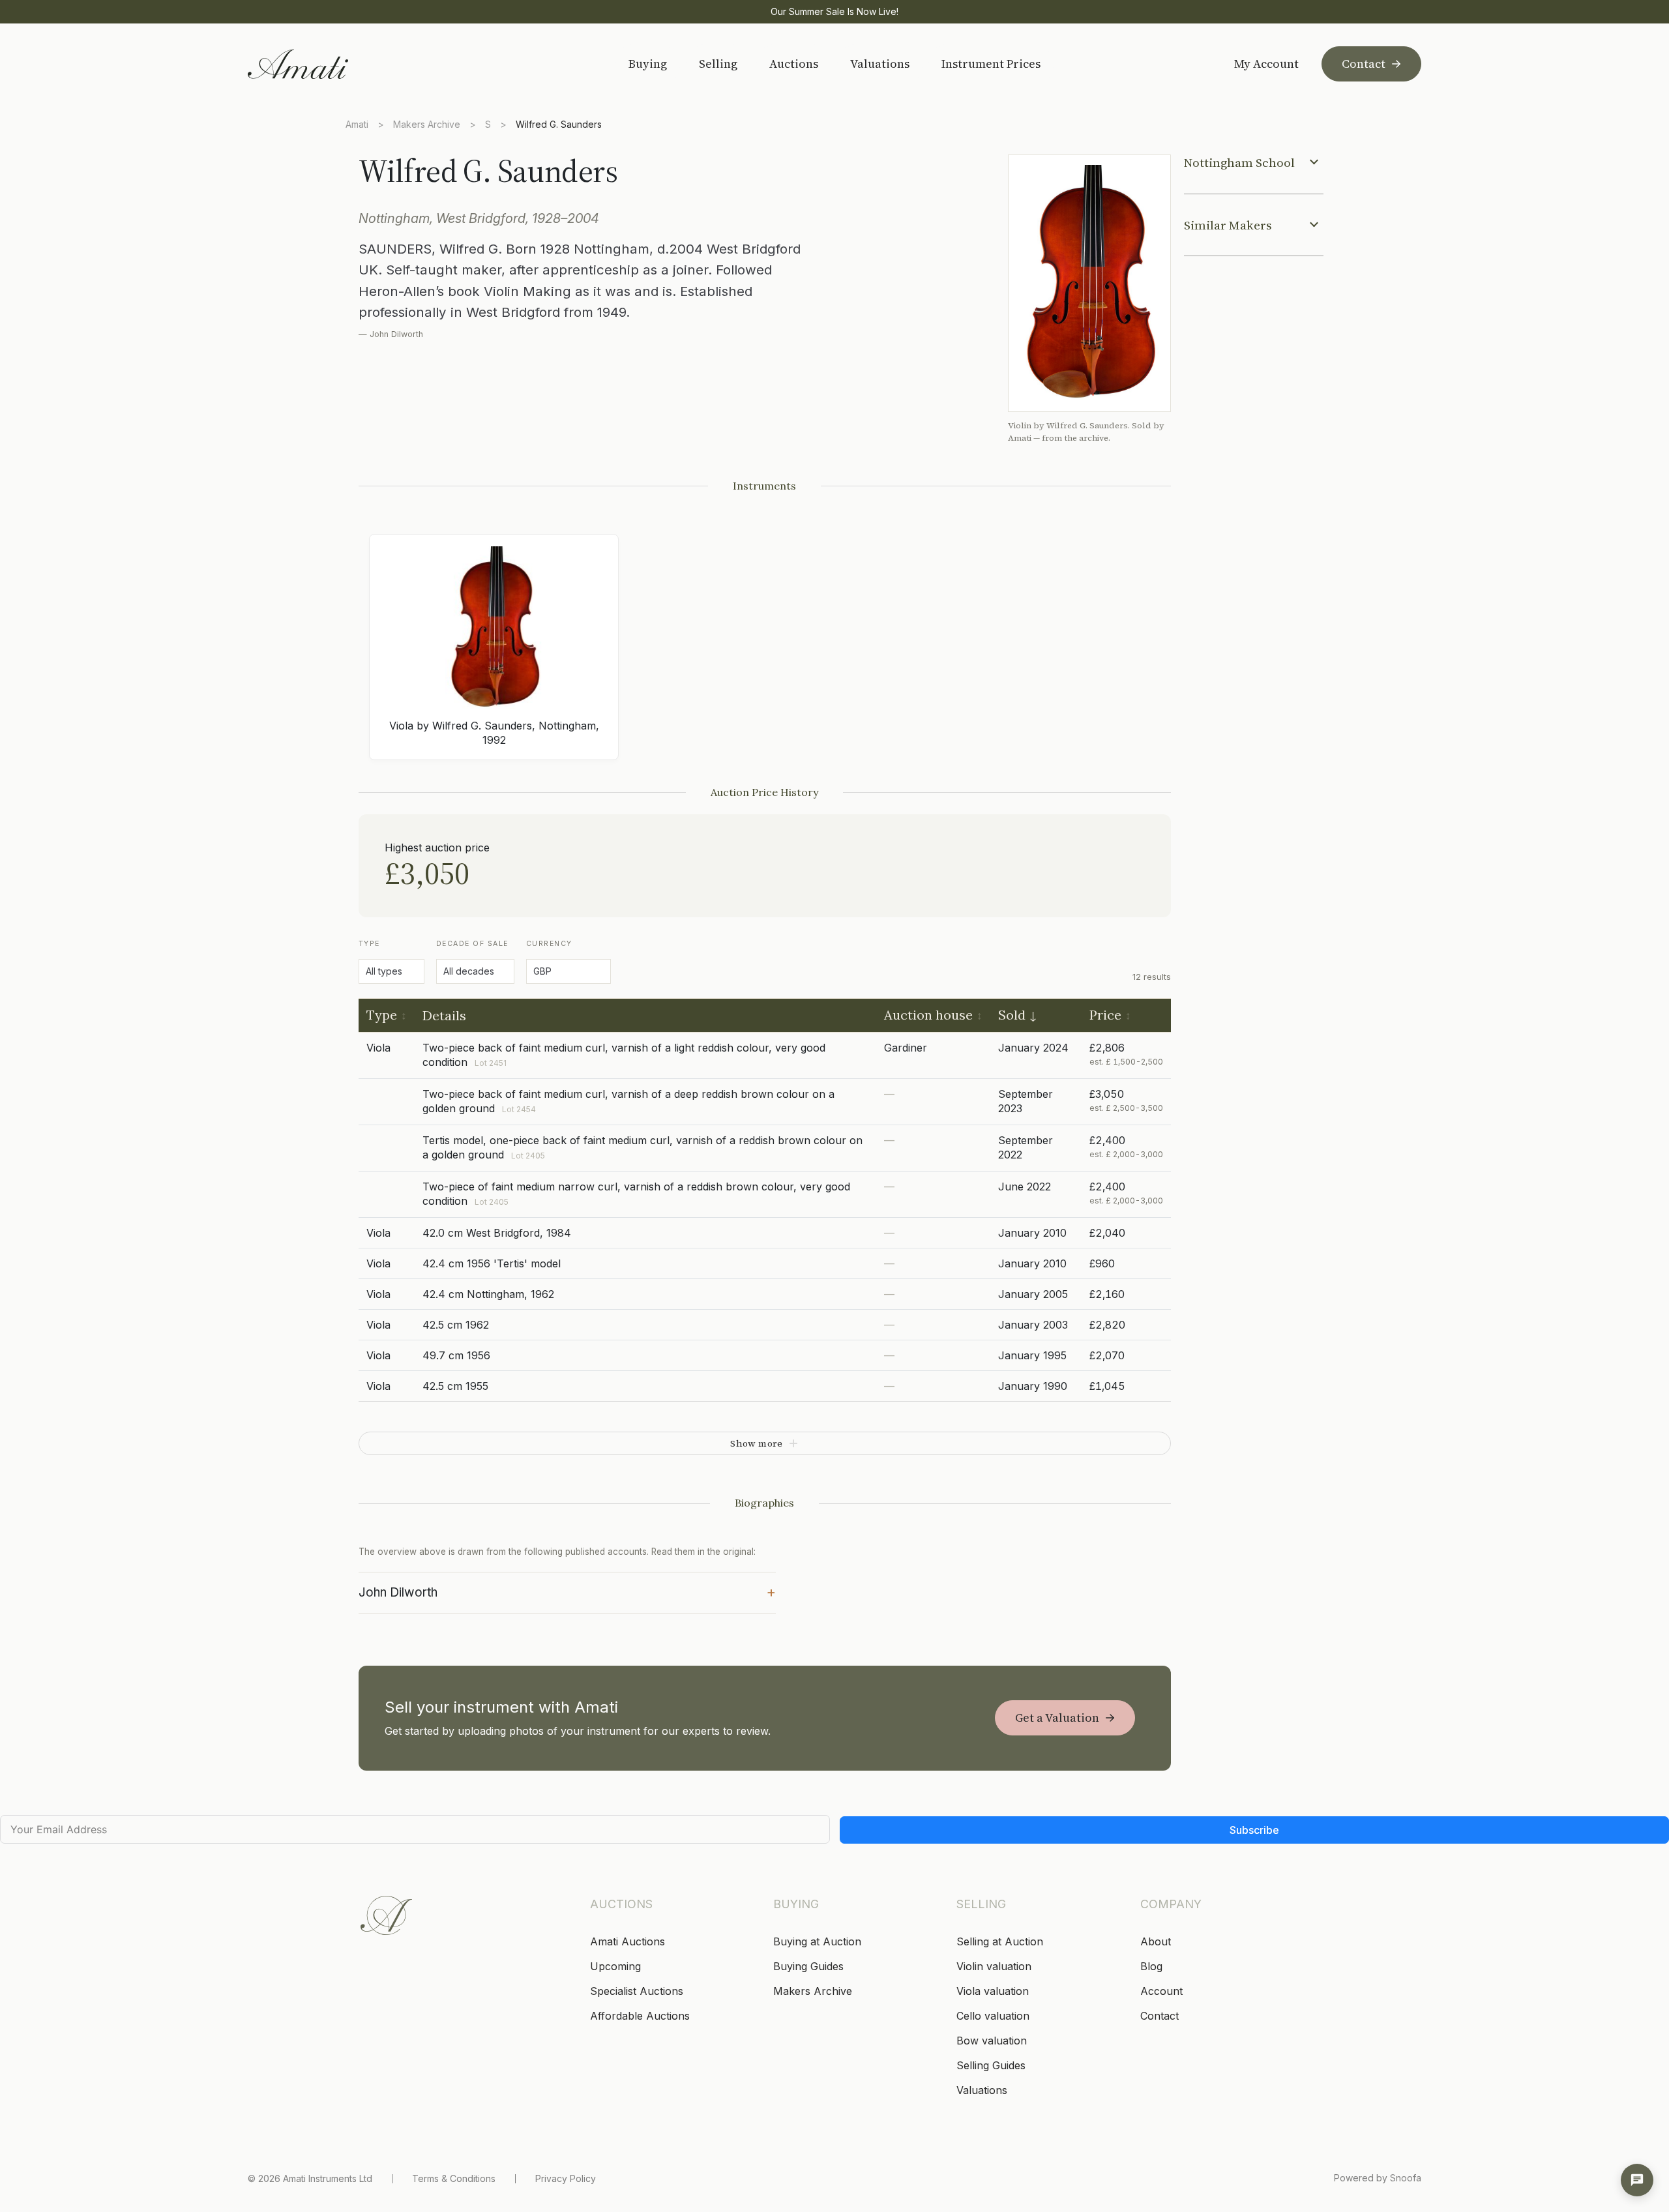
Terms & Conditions (454, 2178)
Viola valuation (993, 1991)
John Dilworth (567, 1591)
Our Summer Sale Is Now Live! (834, 11)
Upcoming (615, 1966)
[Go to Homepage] (341, 64)
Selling (718, 64)
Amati (357, 124)
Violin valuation (994, 1966)
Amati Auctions (628, 1941)
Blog (1151, 1966)
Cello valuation (993, 2016)
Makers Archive (427, 124)
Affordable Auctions (640, 2016)
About (1156, 1941)
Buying (648, 64)
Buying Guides (808, 1966)
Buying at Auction (817, 1941)
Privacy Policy (566, 2178)
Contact (1364, 64)
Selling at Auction (1000, 1941)
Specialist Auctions (637, 1991)
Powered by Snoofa (1378, 2178)
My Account (1266, 64)
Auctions (794, 64)
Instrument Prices (991, 64)
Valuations (880, 64)
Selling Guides (991, 2065)
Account (1161, 1991)
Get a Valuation (1057, 1718)
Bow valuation (992, 2041)
